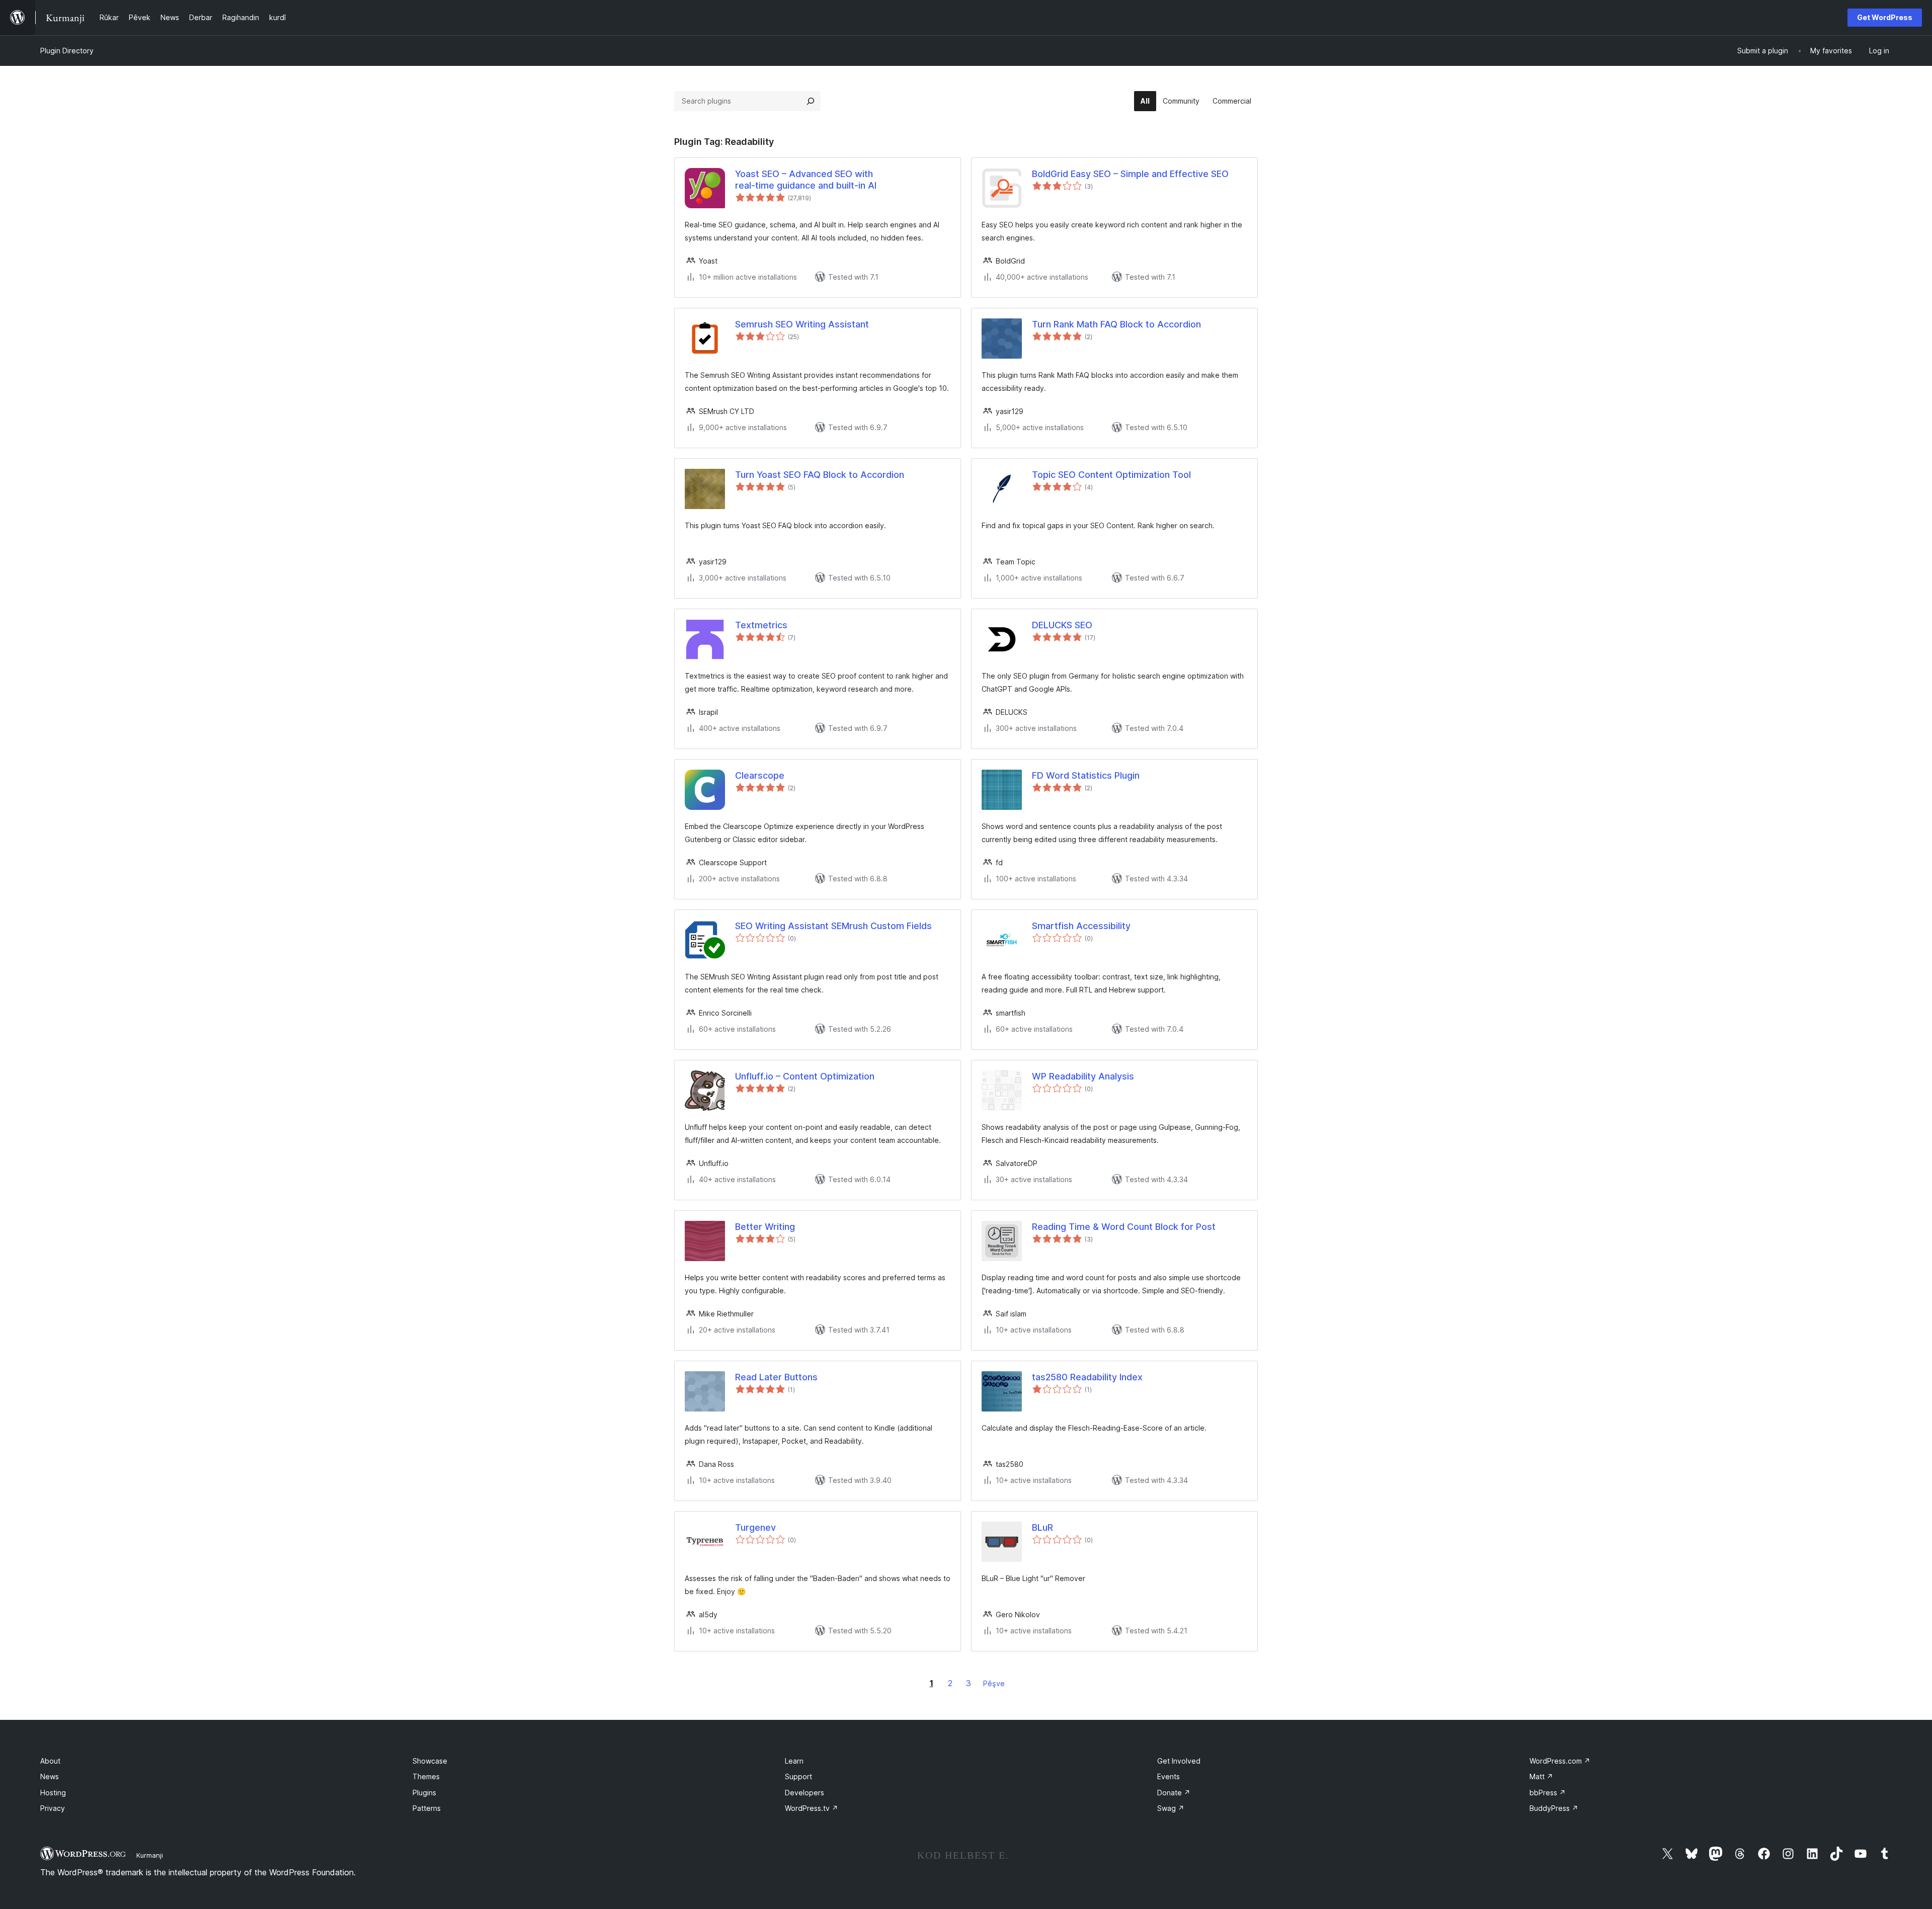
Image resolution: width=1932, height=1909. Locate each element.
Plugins (424, 1793)
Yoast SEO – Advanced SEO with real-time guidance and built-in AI (806, 180)
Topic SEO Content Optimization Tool (1111, 475)
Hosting (53, 1793)
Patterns (427, 1808)
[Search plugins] (811, 101)
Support (798, 1776)
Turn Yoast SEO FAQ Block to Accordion (820, 475)
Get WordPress (1885, 17)
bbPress (1548, 1793)
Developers (804, 1793)
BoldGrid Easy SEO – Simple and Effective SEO (1130, 174)
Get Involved (1179, 1761)
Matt (1541, 1776)
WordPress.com (1560, 1761)
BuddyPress (1554, 1808)
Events (1169, 1776)
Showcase (430, 1761)
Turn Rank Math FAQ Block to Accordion (1116, 324)
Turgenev (755, 1527)
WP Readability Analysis (1083, 1076)
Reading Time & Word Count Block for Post (1124, 1227)
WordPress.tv (812, 1808)
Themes (426, 1776)
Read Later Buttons (776, 1377)
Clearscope (760, 775)
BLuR (1042, 1527)
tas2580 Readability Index (1087, 1377)
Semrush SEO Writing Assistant (802, 324)
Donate (1174, 1793)
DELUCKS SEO (1062, 625)
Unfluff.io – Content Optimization (805, 1076)
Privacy (53, 1808)
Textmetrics (761, 625)
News (50, 1776)
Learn (794, 1761)
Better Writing (765, 1227)
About (50, 1761)
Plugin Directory (67, 51)
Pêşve (994, 1683)
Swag (1171, 1808)
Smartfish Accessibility (1081, 926)
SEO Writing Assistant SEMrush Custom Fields (833, 926)
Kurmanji (150, 1855)
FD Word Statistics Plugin (1086, 775)
